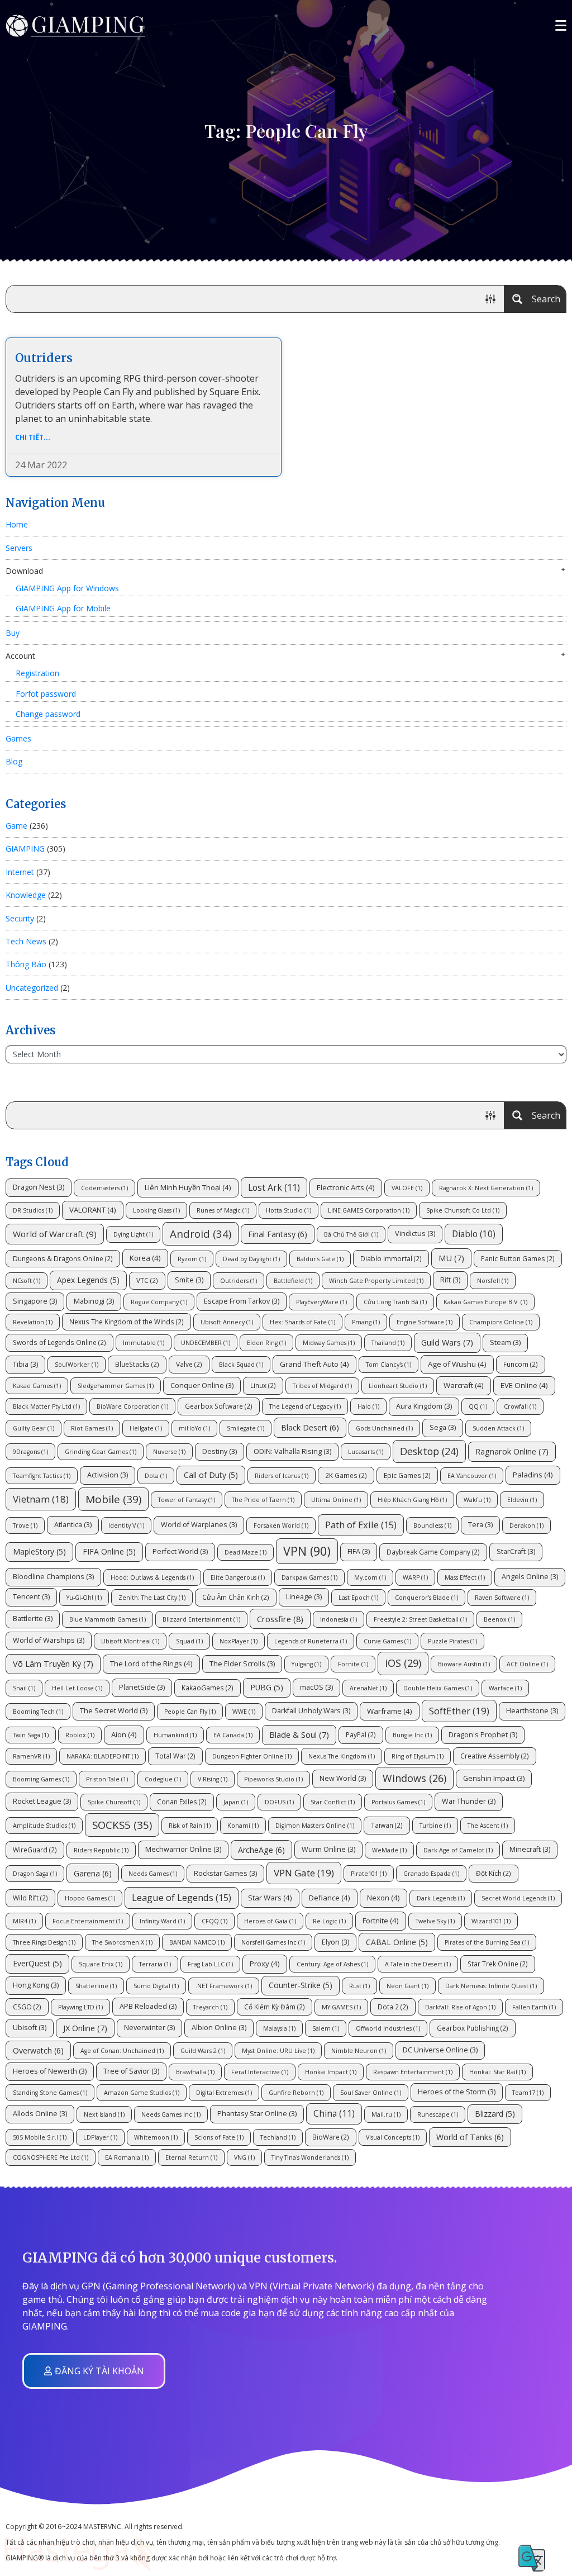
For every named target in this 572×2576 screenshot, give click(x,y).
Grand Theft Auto (314, 1364)
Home (17, 524)
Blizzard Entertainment (201, 1619)
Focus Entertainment (88, 1921)
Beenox (499, 1619)
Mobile (113, 1499)
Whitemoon (156, 2137)
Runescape (438, 2114)
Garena (93, 1873)
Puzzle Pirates (452, 1641)
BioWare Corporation (132, 1406)
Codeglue (163, 1779)
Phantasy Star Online (257, 2114)
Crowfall (520, 1406)
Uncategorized (32, 988)
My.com (370, 1577)
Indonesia (339, 1619)
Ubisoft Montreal (130, 1641)
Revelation (33, 1322)
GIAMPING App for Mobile (63, 608)
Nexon (383, 1898)
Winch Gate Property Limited (376, 1281)
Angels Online (530, 1577)
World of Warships (49, 1640)
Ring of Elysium (418, 1756)
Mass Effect (465, 1577)
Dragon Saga (35, 1874)
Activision (108, 1475)
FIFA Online (109, 1551)
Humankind (175, 1735)
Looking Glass (156, 1210)
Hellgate (146, 1428)
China (334, 2113)
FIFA (359, 1551)
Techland (278, 2137)
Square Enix (101, 1964)
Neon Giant (407, 1986)
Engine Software (425, 1322)
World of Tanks (470, 2137)
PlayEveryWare (321, 1302)
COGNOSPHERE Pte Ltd (51, 2157)
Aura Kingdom (424, 1406)
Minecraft (530, 1849)
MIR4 (24, 1921)
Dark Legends (441, 1898)
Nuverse (169, 1452)
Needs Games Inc (171, 2114)
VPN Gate (304, 1873)
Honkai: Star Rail (497, 2072)
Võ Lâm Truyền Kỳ (53, 1664)
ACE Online (527, 1664)
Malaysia (279, 2028)
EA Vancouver (472, 1476)
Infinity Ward (162, 1921)
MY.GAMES (341, 2007)
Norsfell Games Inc (273, 1942)
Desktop (429, 1451)
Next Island (104, 2114)
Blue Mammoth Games (108, 1619)
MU (451, 1258)
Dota (156, 1476)
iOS (403, 1663)
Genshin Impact (494, 1778)
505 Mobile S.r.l (40, 2137)
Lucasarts (366, 1452)
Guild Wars (447, 1342)
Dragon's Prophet (483, 1735)
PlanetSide (142, 1687)
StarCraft (516, 1551)
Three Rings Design (44, 1942)
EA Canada (233, 1735)
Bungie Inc (412, 1735)
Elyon (335, 1942)
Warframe (390, 1711)
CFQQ (214, 1921)
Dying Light (133, 1234)
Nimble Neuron (359, 2051)
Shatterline (96, 1986)
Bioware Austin (464, 1664)
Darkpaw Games (309, 1577)
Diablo (474, 1234)
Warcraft (464, 1385)
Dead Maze (246, 1552)
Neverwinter (149, 2028)
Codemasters (104, 1188)
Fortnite (381, 1921)
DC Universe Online (440, 2050)
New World (343, 1778)
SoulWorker (77, 1365)
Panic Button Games (518, 1258)
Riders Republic (101, 1850)
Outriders (44, 358)
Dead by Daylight (251, 1259)
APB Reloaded (148, 2006)
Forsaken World (281, 1525)
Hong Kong (36, 1985)
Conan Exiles (182, 1802)
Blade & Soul (299, 1734)
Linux (263, 1385)
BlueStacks (137, 1364)
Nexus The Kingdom (342, 1756)
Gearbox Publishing (473, 2028)
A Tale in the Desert (418, 1964)
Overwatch (38, 2050)
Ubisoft (30, 2028)
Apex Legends (88, 1280)
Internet (20, 872)
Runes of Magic (223, 1210)
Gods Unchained (384, 1428)
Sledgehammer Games (116, 1386)
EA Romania (127, 2157)
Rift (450, 1280)
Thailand (388, 1343)
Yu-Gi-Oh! (84, 1598)
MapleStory (39, 1551)
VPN (307, 1551)
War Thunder (469, 1801)
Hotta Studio (289, 1210)
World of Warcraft (55, 1234)
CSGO (27, 2007)
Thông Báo (26, 964)
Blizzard (495, 2114)
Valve (189, 1364)
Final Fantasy (278, 1234)
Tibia (25, 1364)
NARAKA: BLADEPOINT (103, 1756)
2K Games (346, 1475)
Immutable (144, 1343)
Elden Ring (266, 1343)
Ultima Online (336, 1500)
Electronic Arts (346, 1187)
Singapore (35, 1301)
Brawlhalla (195, 2072)
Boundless (432, 1525)
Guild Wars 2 (203, 2051)
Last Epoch (358, 1598)
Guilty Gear (34, 1428)
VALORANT (93, 1210)
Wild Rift (30, 1898)
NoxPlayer (239, 1641)
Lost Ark (274, 1187)
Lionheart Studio (398, 1386)
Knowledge (26, 895)
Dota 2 (393, 2007)
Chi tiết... (33, 437)
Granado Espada (431, 1874)
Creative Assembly (495, 1756)
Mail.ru (386, 2114)
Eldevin (522, 1500)
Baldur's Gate (320, 1259)
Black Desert (310, 1427)
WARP (415, 1577)
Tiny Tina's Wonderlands (310, 2157)
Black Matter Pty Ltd (46, 1406)
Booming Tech (38, 1712)
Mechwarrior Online (183, 1849)
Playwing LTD (80, 2007)
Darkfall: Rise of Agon (460, 2007)
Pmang (366, 1322)
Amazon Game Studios (142, 2093)
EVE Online (524, 1385)
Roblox (80, 1735)
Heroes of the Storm (457, 2092)
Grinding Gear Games (101, 1452)
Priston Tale (107, 1779)
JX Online (85, 2028)
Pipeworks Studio (273, 1779)
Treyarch (210, 2007)
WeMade (389, 1850)
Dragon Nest (39, 1187)
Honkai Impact (331, 2072)
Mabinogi (94, 1301)
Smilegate (246, 1428)
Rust (359, 1986)
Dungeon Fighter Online (252, 1756)
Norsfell (493, 1281)
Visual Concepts (393, 2137)
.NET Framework (224, 1986)
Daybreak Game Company (433, 1552)
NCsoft (27, 1281)
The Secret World (114, 1711)
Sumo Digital (156, 1986)
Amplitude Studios (44, 1826)
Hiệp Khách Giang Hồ (412, 1500)
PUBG (267, 1687)
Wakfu (477, 1500)
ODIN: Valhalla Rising (292, 1451)
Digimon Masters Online (315, 1826)
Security (20, 918)
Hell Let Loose (77, 1688)
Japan (236, 1802)
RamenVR (31, 1756)
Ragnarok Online (512, 1451)
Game (16, 826)
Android (201, 1234)
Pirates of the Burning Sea (487, 1942)
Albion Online (219, 2028)
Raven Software (502, 1598)
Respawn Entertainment (413, 2072)
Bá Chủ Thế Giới (351, 1234)
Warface (505, 1688)
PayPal (361, 1734)
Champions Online (501, 1322)
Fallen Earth (534, 2007)
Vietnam (41, 1499)
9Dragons (30, 1452)
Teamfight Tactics (42, 1476)
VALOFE (407, 1188)
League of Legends (182, 1897)
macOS (316, 1687)
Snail (24, 1688)
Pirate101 (369, 1874)
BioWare (331, 2137)
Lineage (304, 1597)
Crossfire (280, 1619)
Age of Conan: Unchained (122, 2051)
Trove (25, 1525)
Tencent (31, 1597)
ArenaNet (368, 1688)
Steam (505, 1342)
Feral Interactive (260, 2072)
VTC (147, 1280)
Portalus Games (398, 1802)
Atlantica (73, 1525)
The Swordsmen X (122, 1942)
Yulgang (306, 1664)
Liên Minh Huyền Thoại (188, 1187)
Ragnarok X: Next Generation (486, 1188)
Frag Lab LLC (210, 1964)
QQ (478, 1406)
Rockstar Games (225, 1873)
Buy (13, 633)
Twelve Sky (435, 1921)
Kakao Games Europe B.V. (485, 1302)
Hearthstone (532, 1711)
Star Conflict (333, 1802)
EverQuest (37, 1963)
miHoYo (194, 1428)
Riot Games (92, 1428)
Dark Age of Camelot (458, 1850)
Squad (189, 1641)
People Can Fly (190, 1712)
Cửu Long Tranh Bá (395, 1302)
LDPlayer (100, 2137)
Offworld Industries (388, 2028)
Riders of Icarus (282, 1476)
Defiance (330, 1898)
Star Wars (270, 1898)
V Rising (213, 1779)
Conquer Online (202, 1386)
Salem (326, 2028)
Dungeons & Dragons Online (63, 1258)
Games (18, 738)
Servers (19, 548)
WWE (244, 1712)
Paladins (533, 1475)
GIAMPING (25, 849)
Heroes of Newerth (50, 2071)
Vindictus (415, 1234)
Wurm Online (328, 1849)
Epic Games (407, 1475)
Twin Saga (31, 1735)
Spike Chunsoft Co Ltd (463, 1210)
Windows (414, 1778)
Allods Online (40, 2114)
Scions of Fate (219, 2137)
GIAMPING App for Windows (67, 588)
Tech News (26, 941)
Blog (14, 761)
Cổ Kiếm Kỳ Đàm (275, 2007)
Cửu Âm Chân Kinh (236, 1597)
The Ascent (488, 1826)
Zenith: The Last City (152, 1598)
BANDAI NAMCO (197, 1942)
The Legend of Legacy (305, 1406)
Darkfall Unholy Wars (311, 1711)
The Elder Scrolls (242, 1664)
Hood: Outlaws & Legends (152, 1577)
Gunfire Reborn (296, 2093)
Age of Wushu (457, 1364)
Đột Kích (494, 1873)
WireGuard (35, 1850)
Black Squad (241, 1365)
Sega (443, 1427)
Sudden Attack (498, 1428)
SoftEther (459, 1711)
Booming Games (41, 1779)
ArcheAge (261, 1850)
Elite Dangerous (238, 1577)
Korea (145, 1258)
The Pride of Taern (263, 1500)
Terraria (155, 1964)
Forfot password (46, 694)
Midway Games (329, 1343)
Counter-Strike (301, 1985)
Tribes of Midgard (322, 1386)
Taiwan (387, 1825)
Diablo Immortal (391, 1258)
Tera (480, 1525)
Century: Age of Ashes (332, 1964)
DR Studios (33, 1210)
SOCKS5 (122, 1825)
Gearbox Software (219, 1406)
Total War (175, 1756)
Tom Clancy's (389, 1365)
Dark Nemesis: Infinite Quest (491, 1986)
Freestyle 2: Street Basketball (420, 1619)
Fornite (353, 1664)
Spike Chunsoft (114, 1802)
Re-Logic (329, 1921)
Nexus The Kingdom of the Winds (127, 1322)
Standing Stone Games (50, 2093)
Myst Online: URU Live (278, 2051)
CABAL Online (397, 1942)
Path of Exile (361, 1525)
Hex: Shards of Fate (302, 1322)
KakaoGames (208, 1688)
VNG (244, 2157)
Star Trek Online (498, 1964)
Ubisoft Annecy (227, 1322)
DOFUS (279, 1802)
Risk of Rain (190, 1826)
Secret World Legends (518, 1898)
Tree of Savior (131, 2071)
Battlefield (293, 1281)
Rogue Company (159, 1302)
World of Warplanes (199, 1525)
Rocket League (42, 1801)
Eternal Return (191, 2157)
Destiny (220, 1451)
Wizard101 (491, 1921)
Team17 (528, 2093)
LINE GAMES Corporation (369, 1210)
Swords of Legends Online (59, 1342)
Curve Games (387, 1641)
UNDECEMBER (206, 1343)
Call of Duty (211, 1475)
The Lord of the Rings (151, 1664)
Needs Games (153, 1874)
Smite (189, 1280)
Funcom (521, 1364)
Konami (243, 1826)
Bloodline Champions (53, 1577)
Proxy (265, 1964)
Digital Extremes (224, 2093)
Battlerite (33, 1619)
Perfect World (180, 1551)
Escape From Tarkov (242, 1301)
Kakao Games (37, 1386)
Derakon (526, 1525)
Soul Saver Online (371, 2093)
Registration (37, 673)
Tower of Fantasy (187, 1500)
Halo (368, 1406)
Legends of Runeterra (311, 1641)
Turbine (435, 1826)
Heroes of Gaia (270, 1921)
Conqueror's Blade (426, 1598)
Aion (124, 1734)
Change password (48, 714)
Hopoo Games (90, 1898)
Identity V (126, 1525)
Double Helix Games (438, 1688)
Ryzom (192, 1259)
